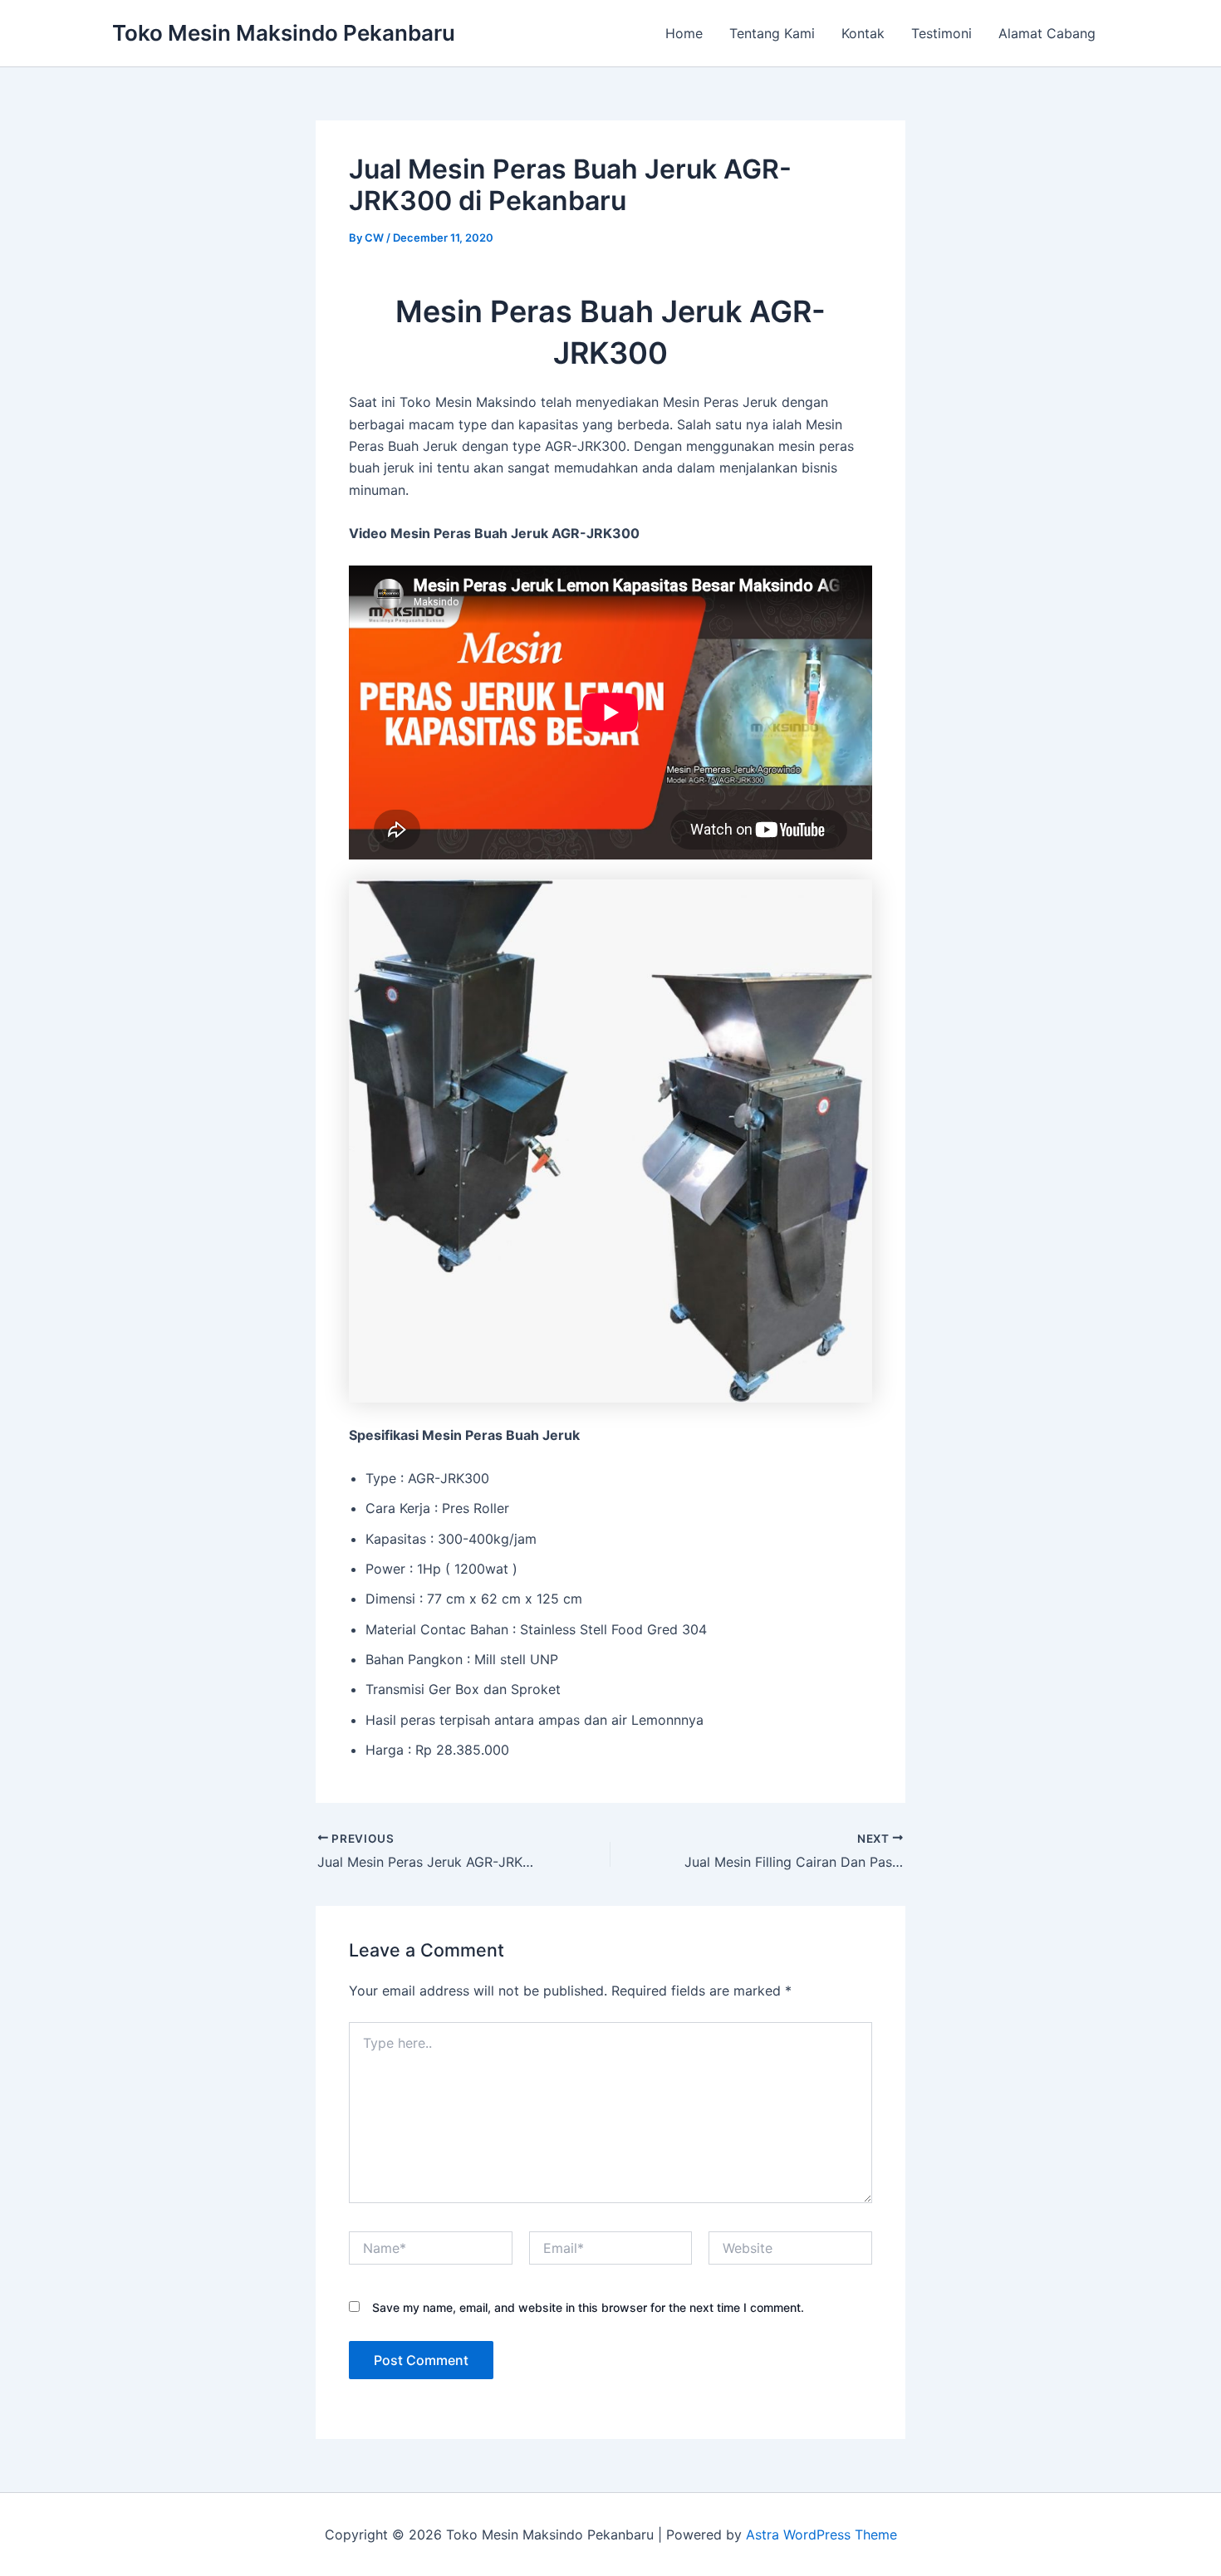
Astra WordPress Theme (821, 2534)
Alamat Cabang (1047, 33)
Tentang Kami (772, 33)
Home (684, 33)
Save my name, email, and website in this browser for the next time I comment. (588, 2307)
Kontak (863, 33)
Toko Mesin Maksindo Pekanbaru (284, 33)
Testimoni (941, 33)
